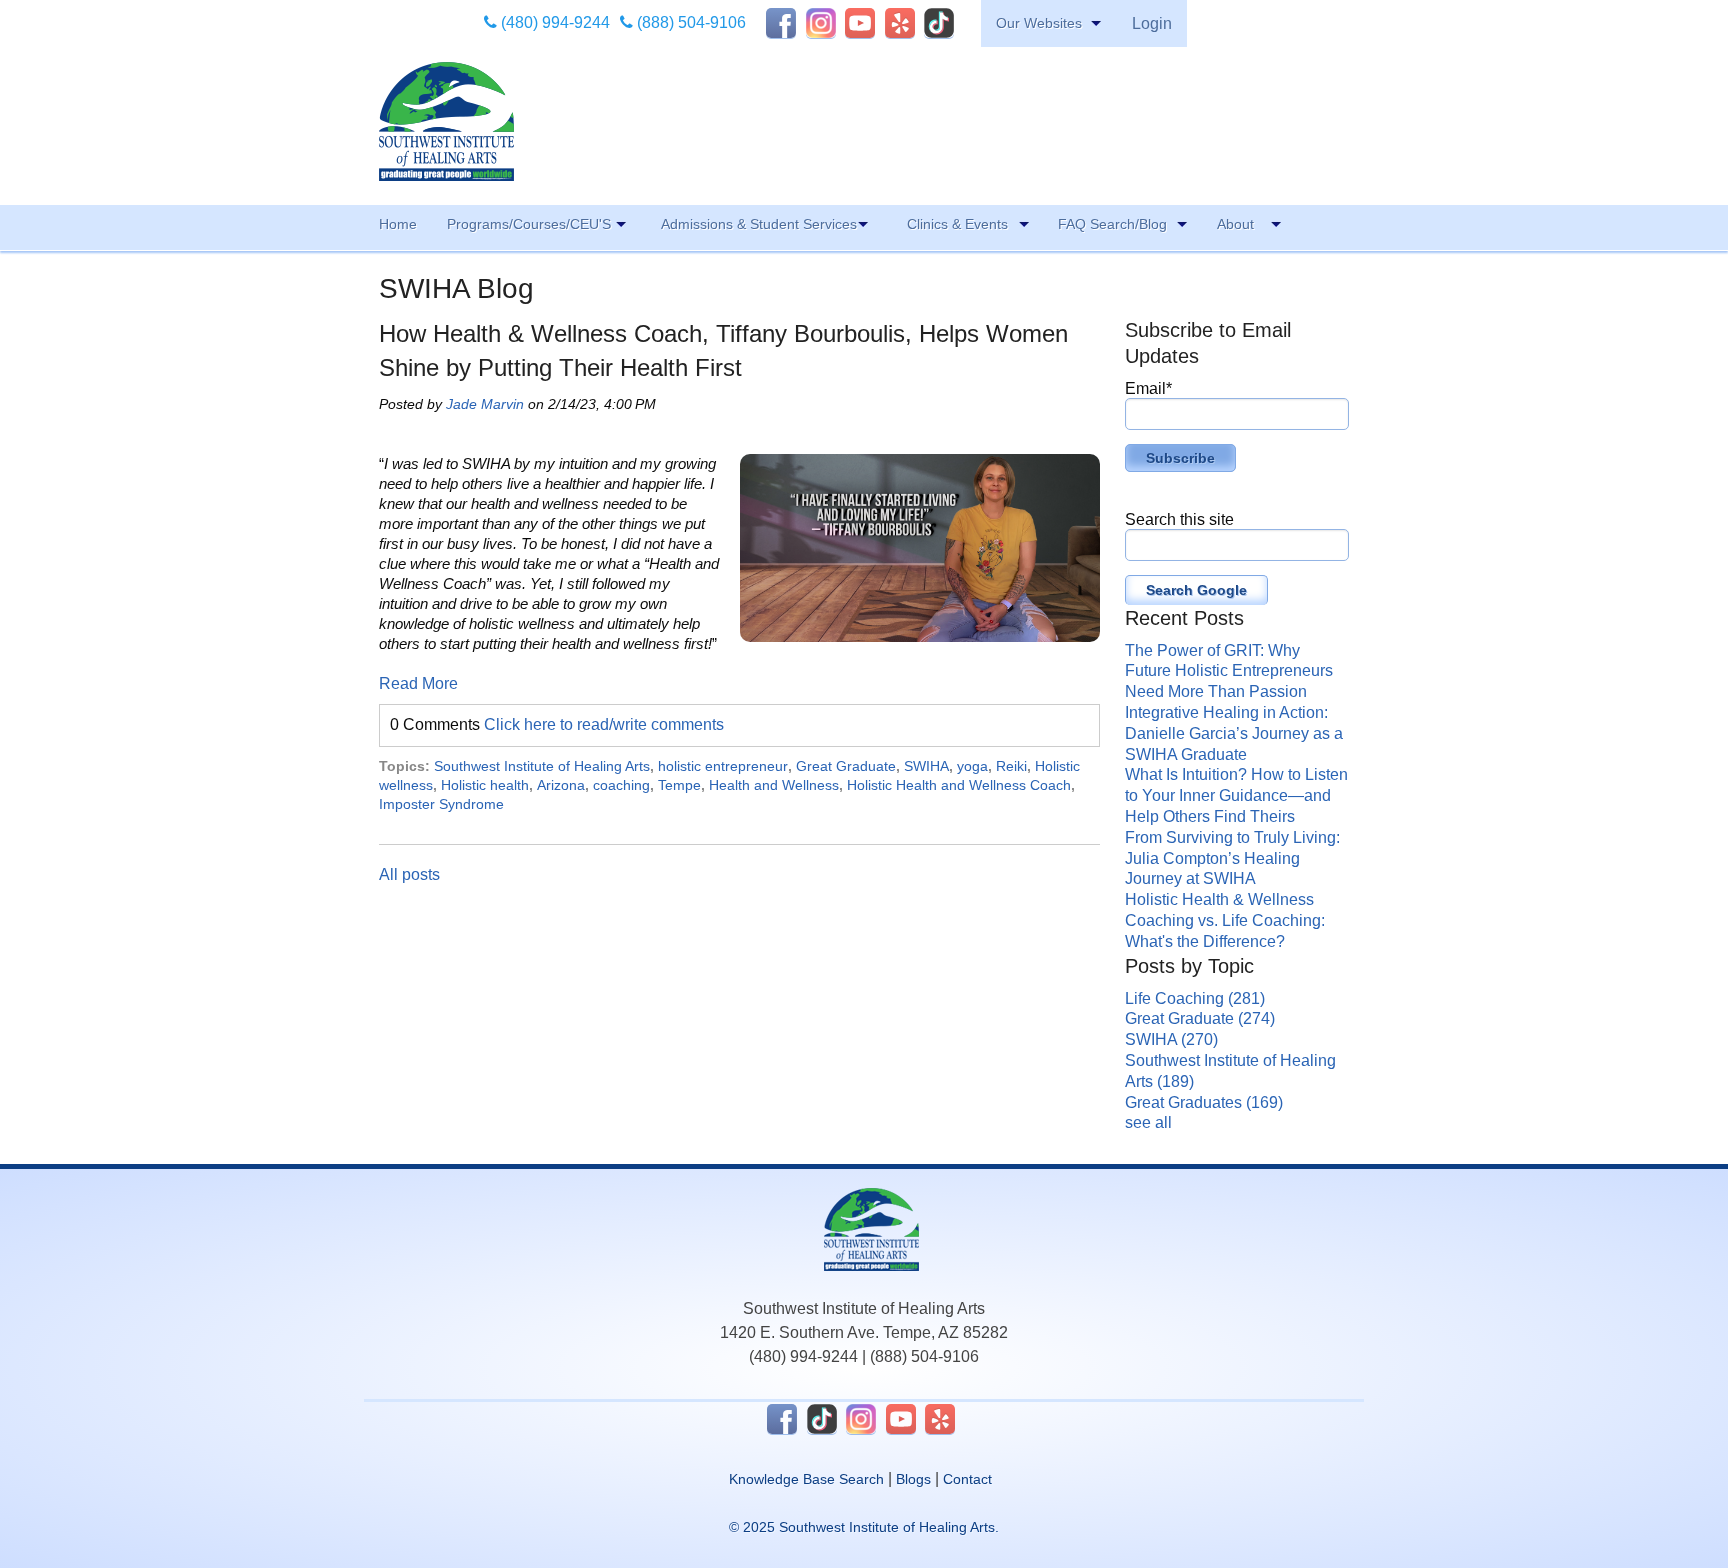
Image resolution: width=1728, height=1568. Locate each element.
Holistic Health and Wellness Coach (959, 785)
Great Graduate (846, 766)
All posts (409, 874)
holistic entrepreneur (723, 766)
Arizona (561, 785)
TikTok (939, 23)
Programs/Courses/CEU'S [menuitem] (529, 224)
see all (1148, 1122)
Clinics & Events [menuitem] (957, 224)
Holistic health (485, 785)
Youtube (860, 23)
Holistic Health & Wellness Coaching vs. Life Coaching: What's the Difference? (1225, 920)
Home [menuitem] (398, 224)
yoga (972, 766)
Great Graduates (1204, 1102)
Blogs (913, 1479)
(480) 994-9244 (553, 22)
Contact (967, 1479)
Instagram (821, 23)
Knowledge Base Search (806, 1479)
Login (1152, 23)
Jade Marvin (485, 404)
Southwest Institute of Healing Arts (542, 766)
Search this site (1179, 519)
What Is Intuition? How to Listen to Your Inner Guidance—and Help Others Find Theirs (1236, 795)
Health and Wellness (774, 785)
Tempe (679, 785)
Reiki (1011, 766)
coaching (621, 785)
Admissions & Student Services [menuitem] (759, 224)
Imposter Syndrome (441, 804)
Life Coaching (1195, 998)
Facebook (781, 23)
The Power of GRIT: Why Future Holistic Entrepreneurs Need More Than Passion (1229, 671)
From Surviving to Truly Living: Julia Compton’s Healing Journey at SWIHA (1232, 858)
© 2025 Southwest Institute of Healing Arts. (864, 1527)
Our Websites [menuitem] (1039, 23)
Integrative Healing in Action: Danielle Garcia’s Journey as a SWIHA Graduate (1234, 733)
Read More (418, 683)
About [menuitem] (1235, 224)
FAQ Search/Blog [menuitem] (1112, 224)
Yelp (900, 23)
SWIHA (926, 766)
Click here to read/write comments (604, 724)
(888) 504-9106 (689, 22)
